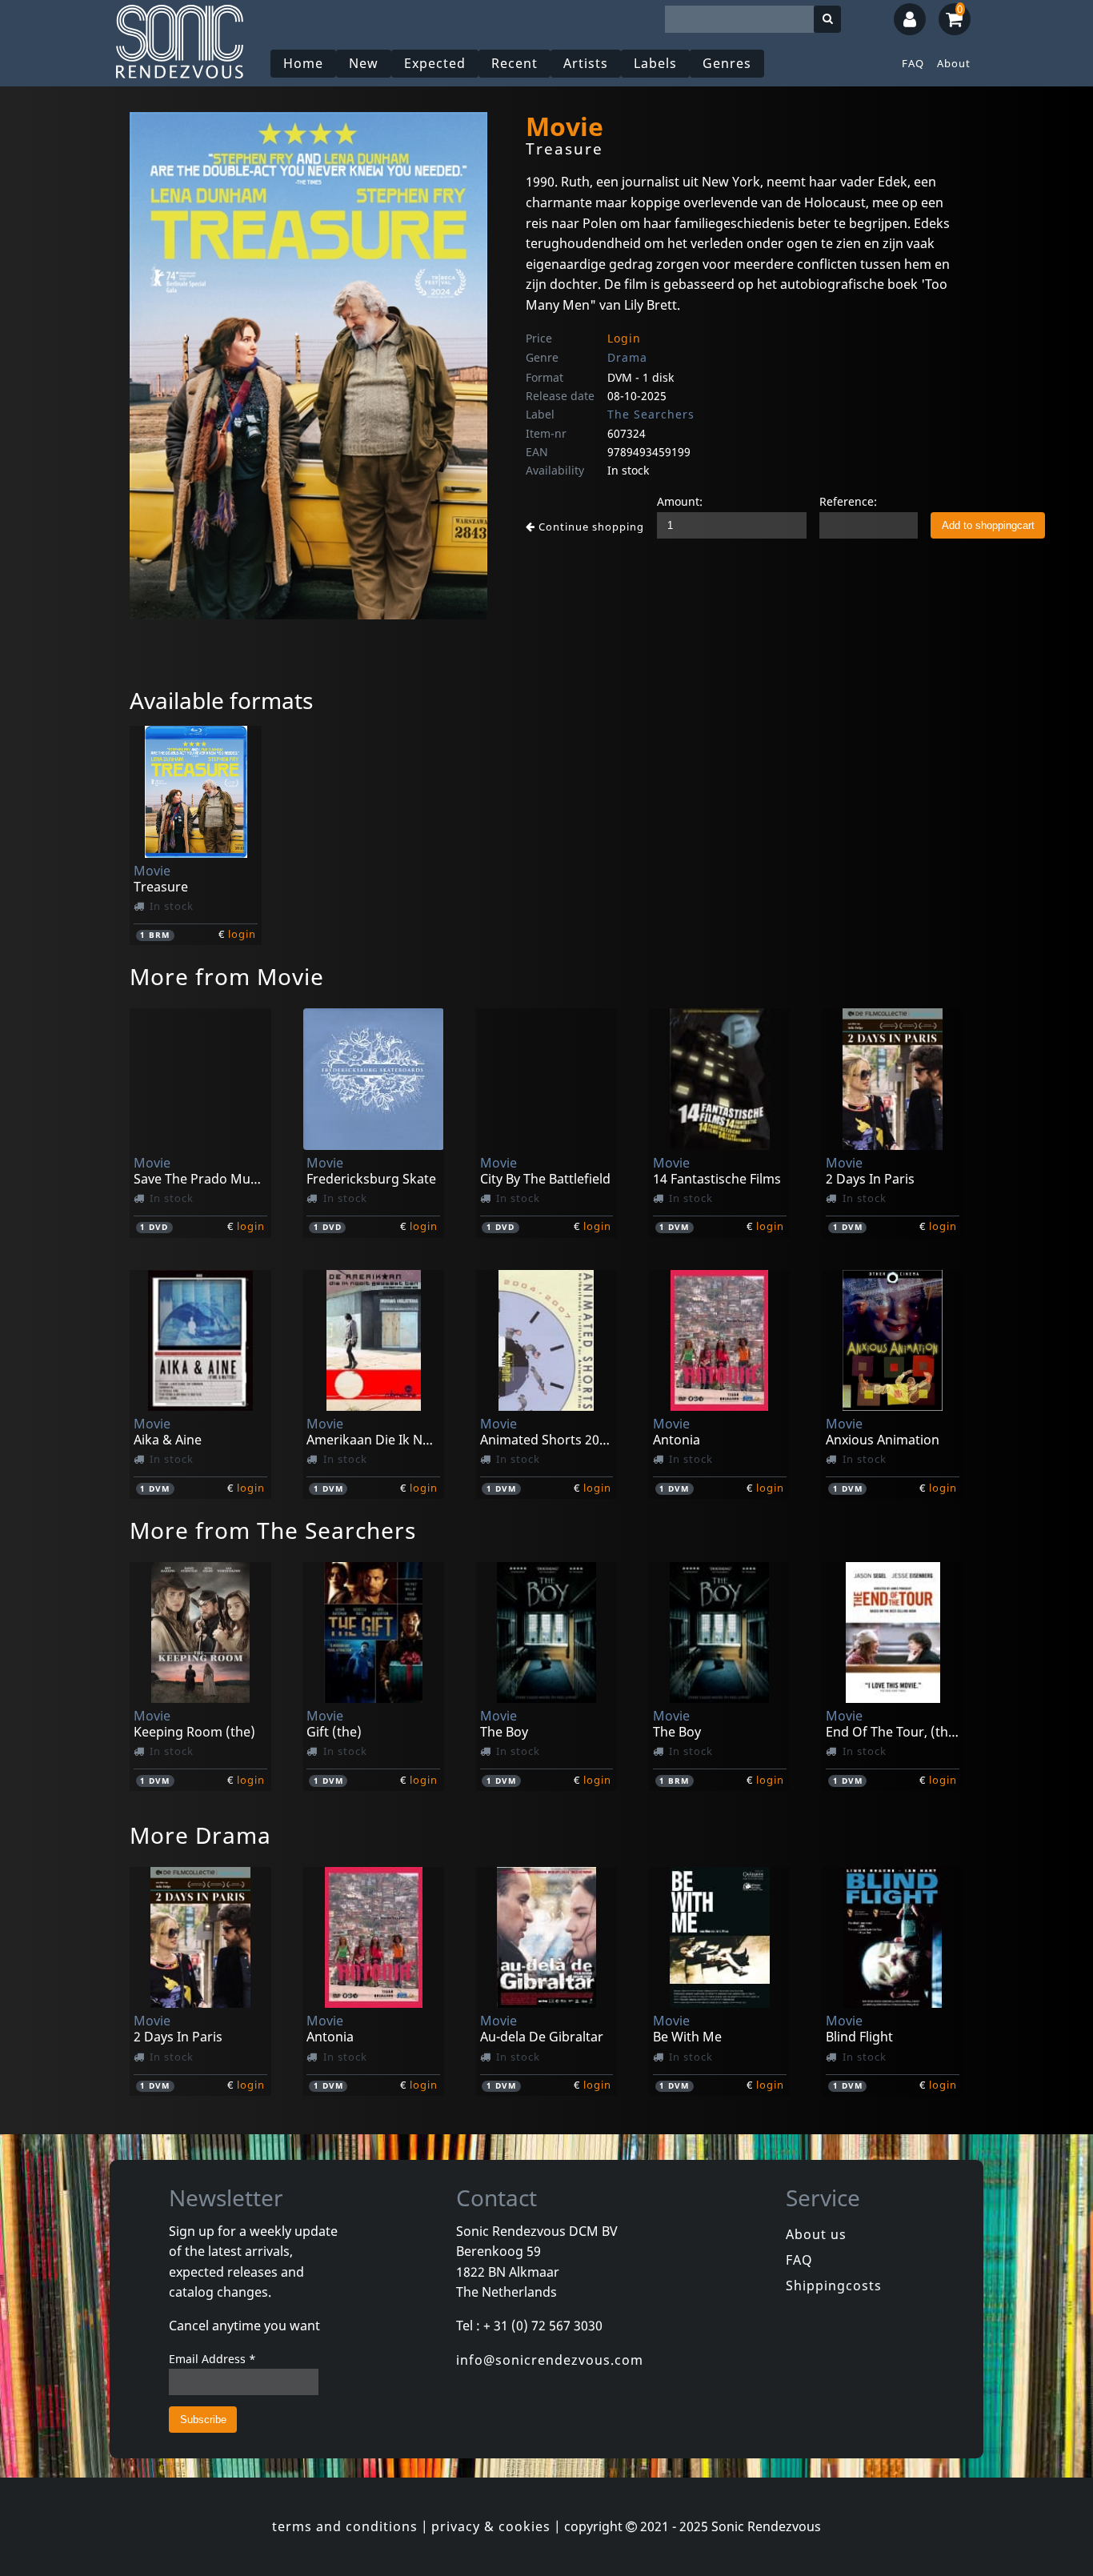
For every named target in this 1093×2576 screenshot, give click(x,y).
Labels (655, 63)
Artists (586, 63)
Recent (514, 63)
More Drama (200, 1835)
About (954, 63)
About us (816, 2234)
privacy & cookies (491, 2526)
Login (624, 338)
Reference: (848, 501)
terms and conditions (345, 2526)
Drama (627, 357)
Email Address (212, 2359)
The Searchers (651, 414)
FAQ (913, 63)
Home (303, 63)
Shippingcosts (834, 2286)
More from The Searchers (273, 1530)
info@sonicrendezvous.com (550, 2360)
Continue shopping (590, 527)
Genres (727, 63)
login (242, 934)
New (364, 63)
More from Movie (227, 976)
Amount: (680, 501)
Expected (435, 63)
